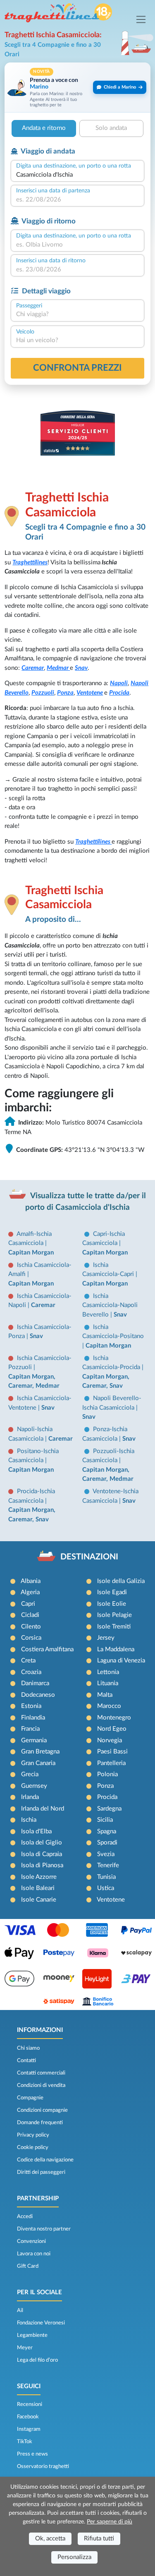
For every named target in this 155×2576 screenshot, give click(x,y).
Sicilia (105, 1820)
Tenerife (108, 1865)
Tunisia (106, 1877)
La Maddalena (116, 1649)
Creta (28, 1661)
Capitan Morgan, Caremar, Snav (106, 1382)
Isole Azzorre (39, 1877)
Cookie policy (33, 2147)
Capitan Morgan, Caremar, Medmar (34, 1382)
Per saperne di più (110, 2522)
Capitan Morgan (31, 1253)
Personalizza (74, 2557)
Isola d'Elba (36, 1831)
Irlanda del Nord (43, 1809)
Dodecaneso (38, 1695)
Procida (119, 693)
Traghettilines (30, 562)
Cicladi (30, 1615)
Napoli (119, 683)
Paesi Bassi (112, 1752)
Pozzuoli (43, 693)
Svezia (106, 1854)
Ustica (106, 1888)
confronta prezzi (77, 368)
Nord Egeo (112, 1729)
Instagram (29, 2429)
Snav (81, 668)
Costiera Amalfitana (47, 1649)
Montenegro (114, 1718)
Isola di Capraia (42, 1854)
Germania (34, 1740)
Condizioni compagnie (42, 2110)
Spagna (107, 1831)
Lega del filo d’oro (37, 2360)
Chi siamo (28, 2048)
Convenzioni (31, 2241)
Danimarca (35, 1683)
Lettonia (108, 1672)
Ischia (29, 1820)
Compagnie (30, 2098)
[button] (77, 88)
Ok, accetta (50, 2539)
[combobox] (77, 175)
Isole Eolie (112, 1604)
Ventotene (90, 693)
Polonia (107, 1774)
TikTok (25, 2442)
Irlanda (30, 1797)
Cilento (31, 1627)
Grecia (30, 1774)
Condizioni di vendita (41, 2085)
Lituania (108, 1683)
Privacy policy (33, 2135)
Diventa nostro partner (44, 2229)
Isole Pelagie (114, 1615)
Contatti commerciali (41, 2073)
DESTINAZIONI (89, 1557)
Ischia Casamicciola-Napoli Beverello (110, 1305)
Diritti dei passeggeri (41, 2172)
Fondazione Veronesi (41, 2323)
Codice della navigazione (45, 2160)
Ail (20, 2310)
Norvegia (110, 1740)
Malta (105, 1695)
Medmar (58, 668)
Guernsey (34, 1786)
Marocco (109, 1706)
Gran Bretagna (40, 1752)
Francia (30, 1729)
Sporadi (107, 1843)
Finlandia (33, 1718)
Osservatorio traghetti (43, 2466)
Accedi (25, 2216)
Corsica (31, 1638)
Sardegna (109, 1809)
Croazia (31, 1672)
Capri (28, 1604)
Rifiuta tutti (99, 2539)
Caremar (33, 668)
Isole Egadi (112, 1592)
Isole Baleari (38, 1888)
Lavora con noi (34, 2254)
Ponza (65, 693)
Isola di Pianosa (42, 1865)
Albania (31, 1581)
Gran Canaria (38, 1763)
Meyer (25, 2348)
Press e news (32, 2454)
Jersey (106, 1638)
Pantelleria (111, 1763)
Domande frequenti (40, 2123)
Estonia (31, 1706)
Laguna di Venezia (121, 1661)
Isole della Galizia (121, 1581)
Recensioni (30, 2404)
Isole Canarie (39, 1900)
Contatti (26, 2060)
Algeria (30, 1592)
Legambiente (32, 2335)
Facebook (28, 2417)
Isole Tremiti (114, 1627)
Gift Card (28, 2266)
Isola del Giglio (42, 1843)
